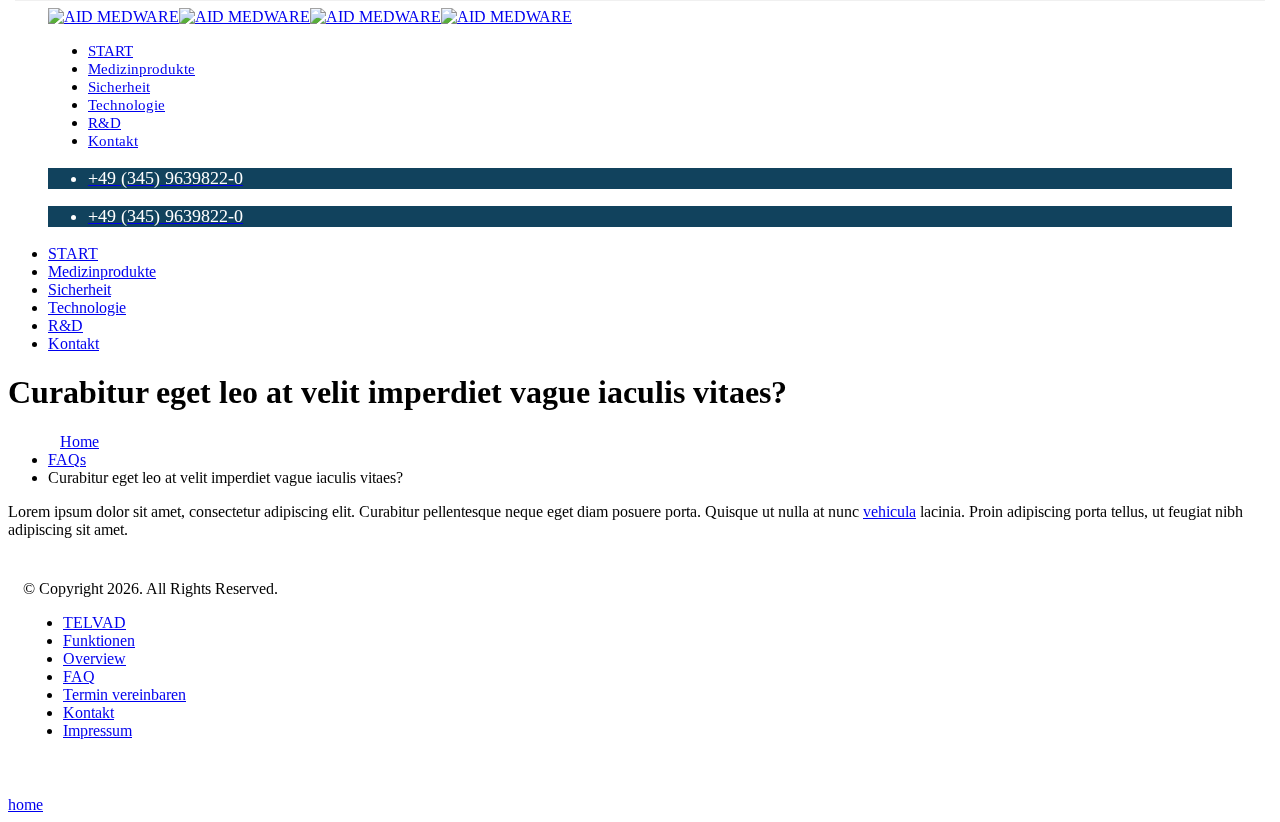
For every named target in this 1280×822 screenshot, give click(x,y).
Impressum (97, 730)
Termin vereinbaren (124, 694)
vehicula (889, 511)
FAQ (79, 676)
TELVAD (94, 622)
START (110, 51)
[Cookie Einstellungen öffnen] (44, 796)
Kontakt (113, 141)
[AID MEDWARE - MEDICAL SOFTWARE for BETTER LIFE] (310, 16)
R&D (104, 123)
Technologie (126, 105)
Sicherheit (119, 87)
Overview (94, 658)
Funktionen (99, 640)
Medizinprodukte (141, 69)
